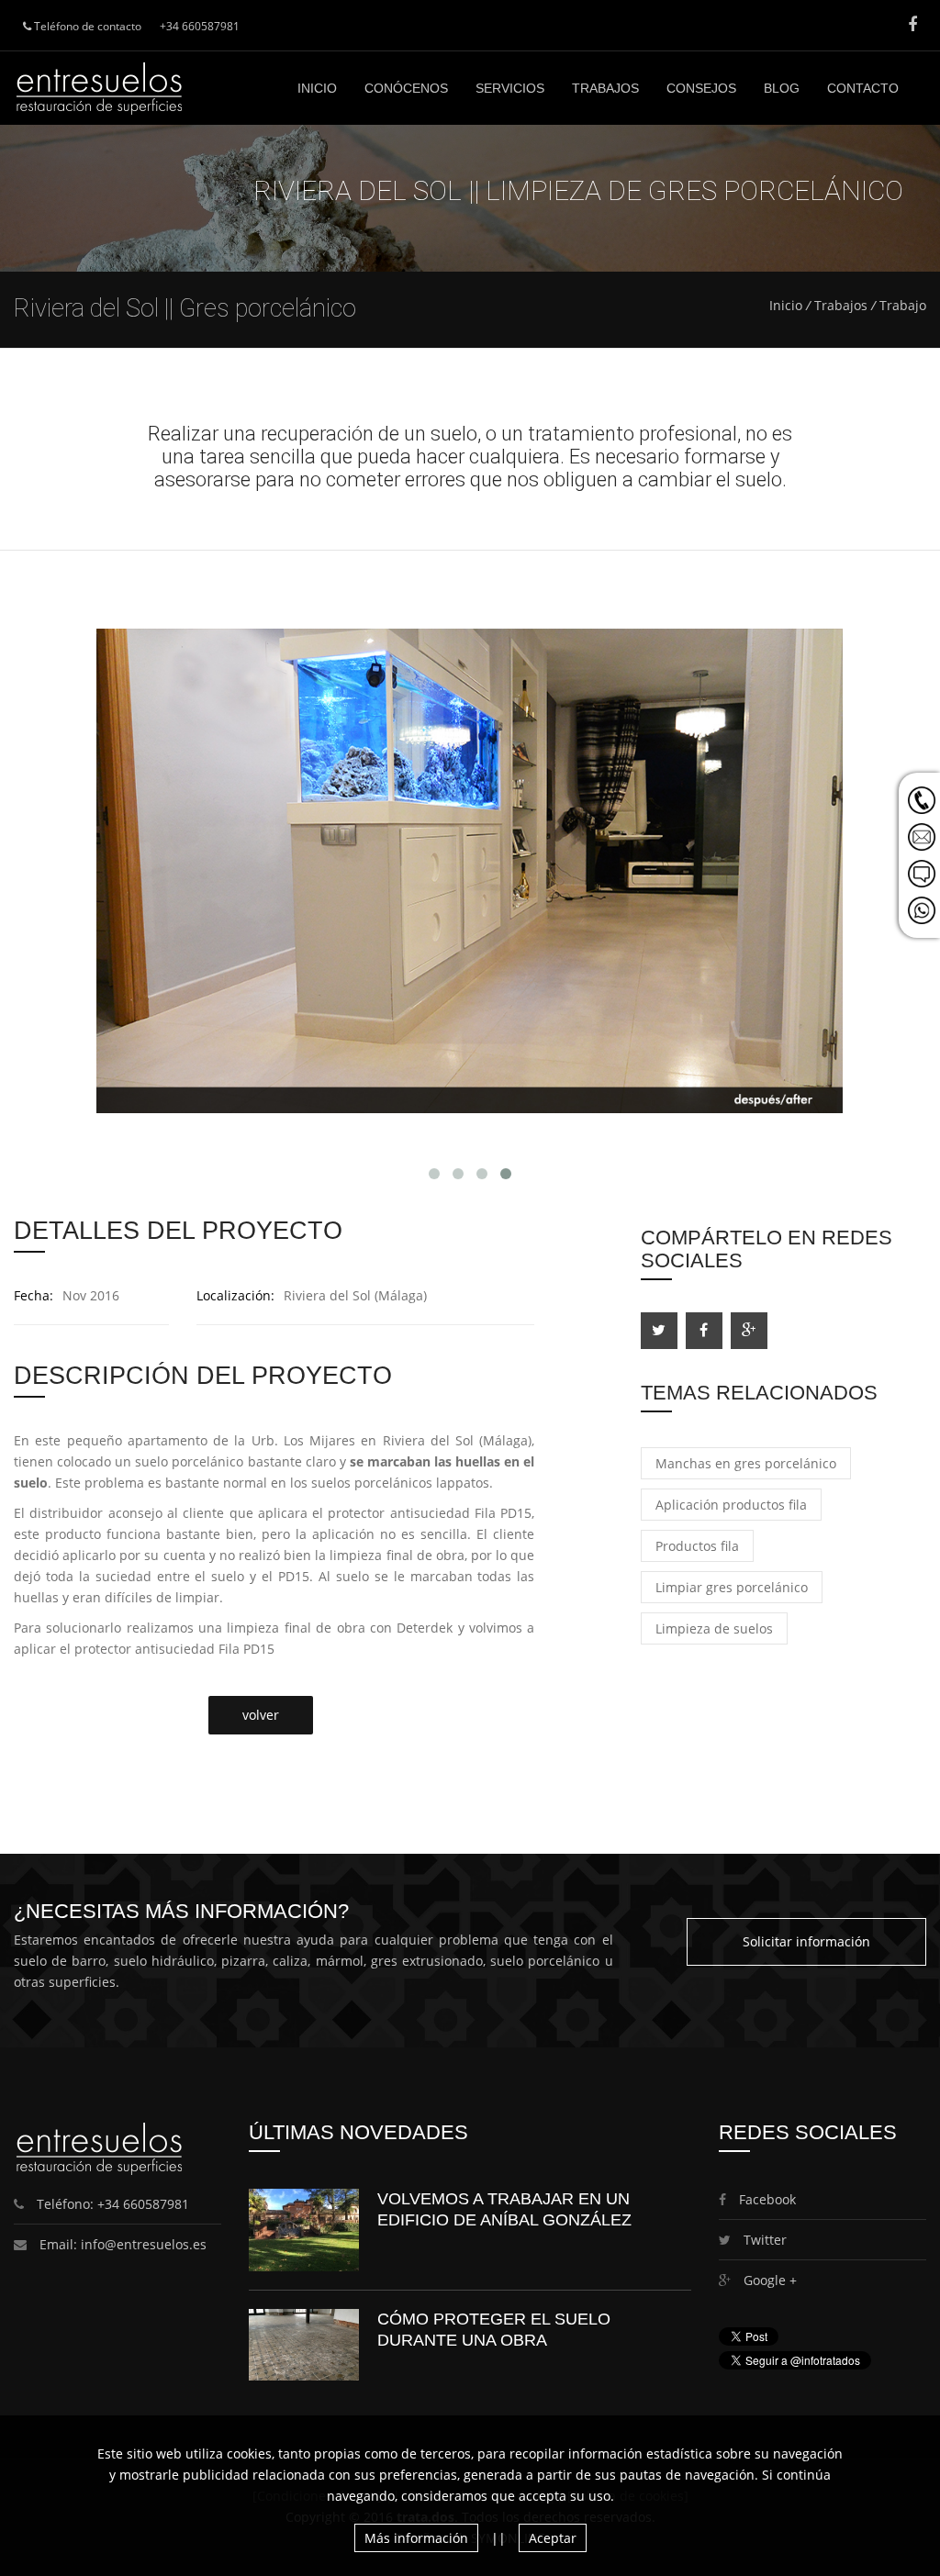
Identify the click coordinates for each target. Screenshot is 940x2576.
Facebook (766, 2199)
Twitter (763, 2240)
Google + (768, 2280)
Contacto (863, 88)
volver (261, 1715)
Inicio (317, 88)
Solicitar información (806, 1941)
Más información (416, 2538)
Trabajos (605, 88)
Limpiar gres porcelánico (732, 1587)
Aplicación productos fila (731, 1505)
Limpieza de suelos (714, 1628)
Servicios (510, 88)
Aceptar (553, 2538)
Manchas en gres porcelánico (746, 1463)
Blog (782, 88)
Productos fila (697, 1546)
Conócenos (406, 88)
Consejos (701, 88)
